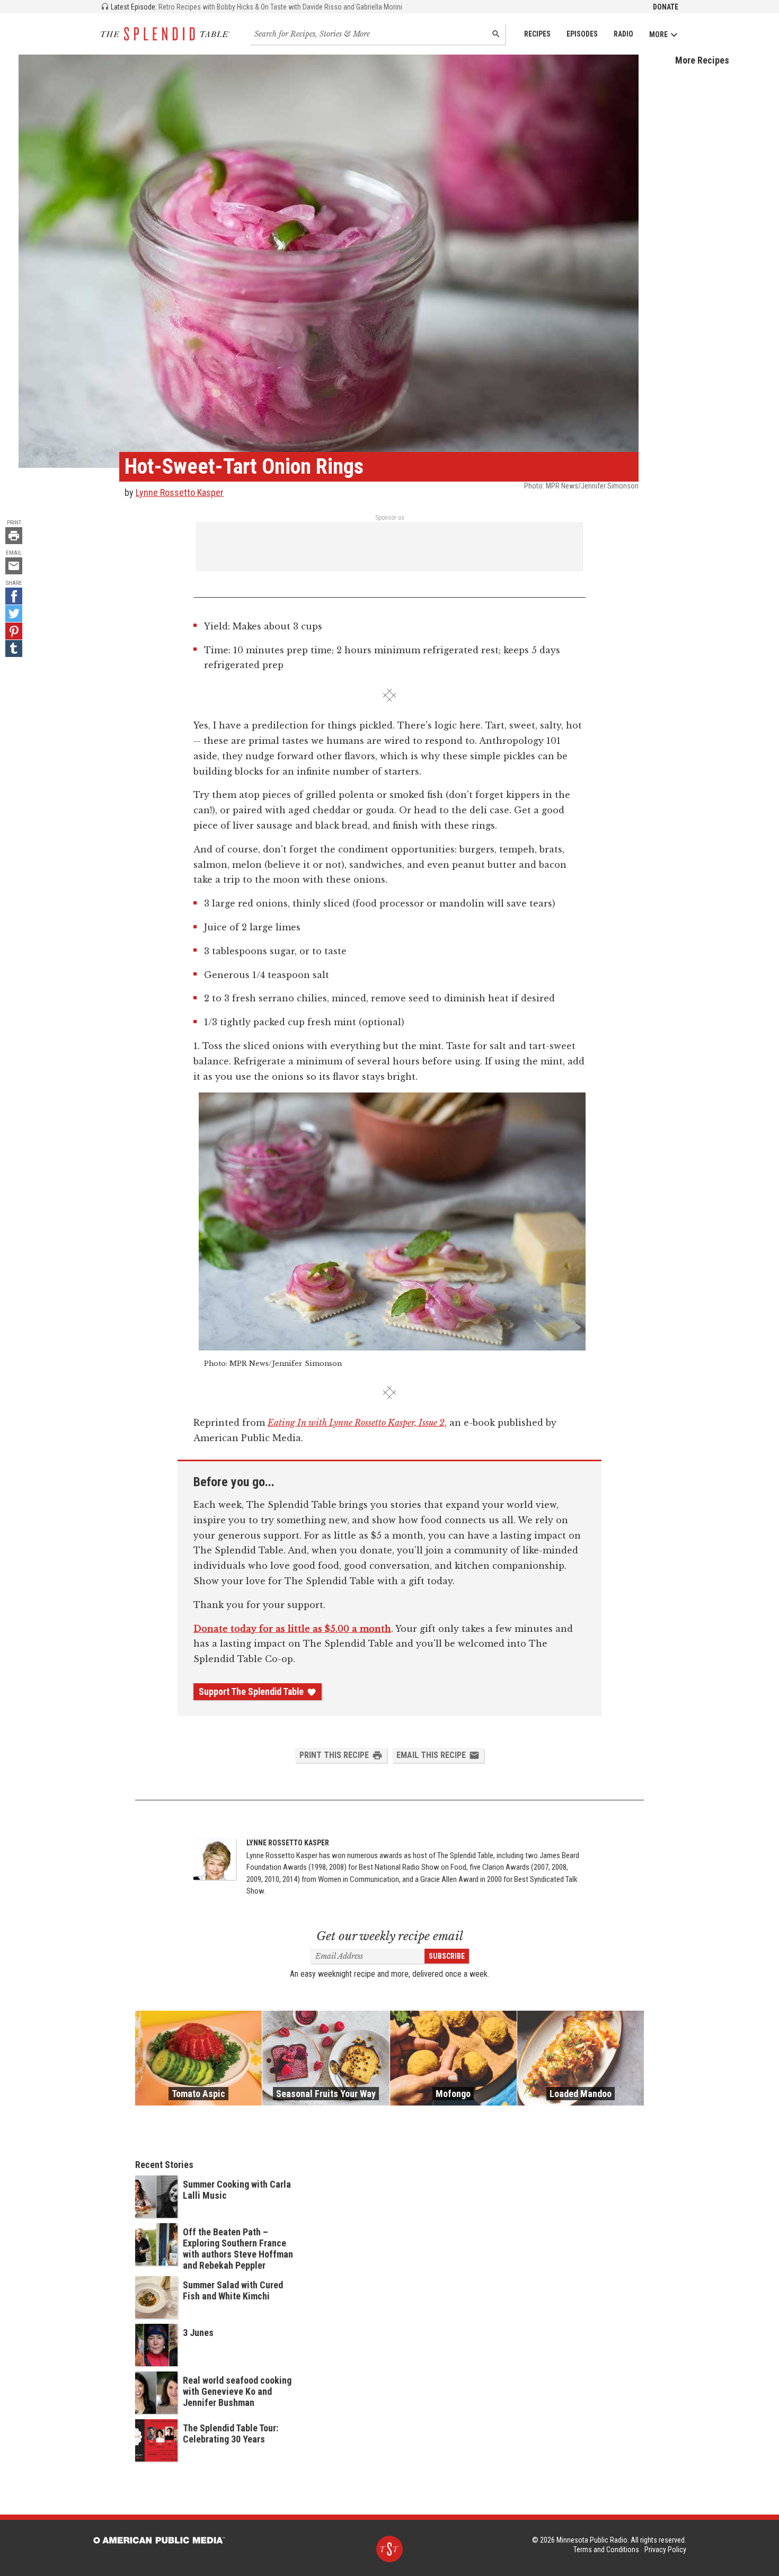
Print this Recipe (334, 1755)
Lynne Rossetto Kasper (180, 492)
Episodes (582, 34)
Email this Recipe (431, 1755)
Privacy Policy (665, 2550)
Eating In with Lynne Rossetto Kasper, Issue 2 (356, 1423)
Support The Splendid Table (251, 1692)
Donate (666, 7)
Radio (623, 34)
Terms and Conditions (606, 2550)
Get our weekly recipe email (390, 1936)
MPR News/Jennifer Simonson (592, 486)
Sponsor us (390, 518)
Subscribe (447, 1956)
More (658, 34)
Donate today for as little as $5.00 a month (292, 1629)
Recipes (537, 34)
